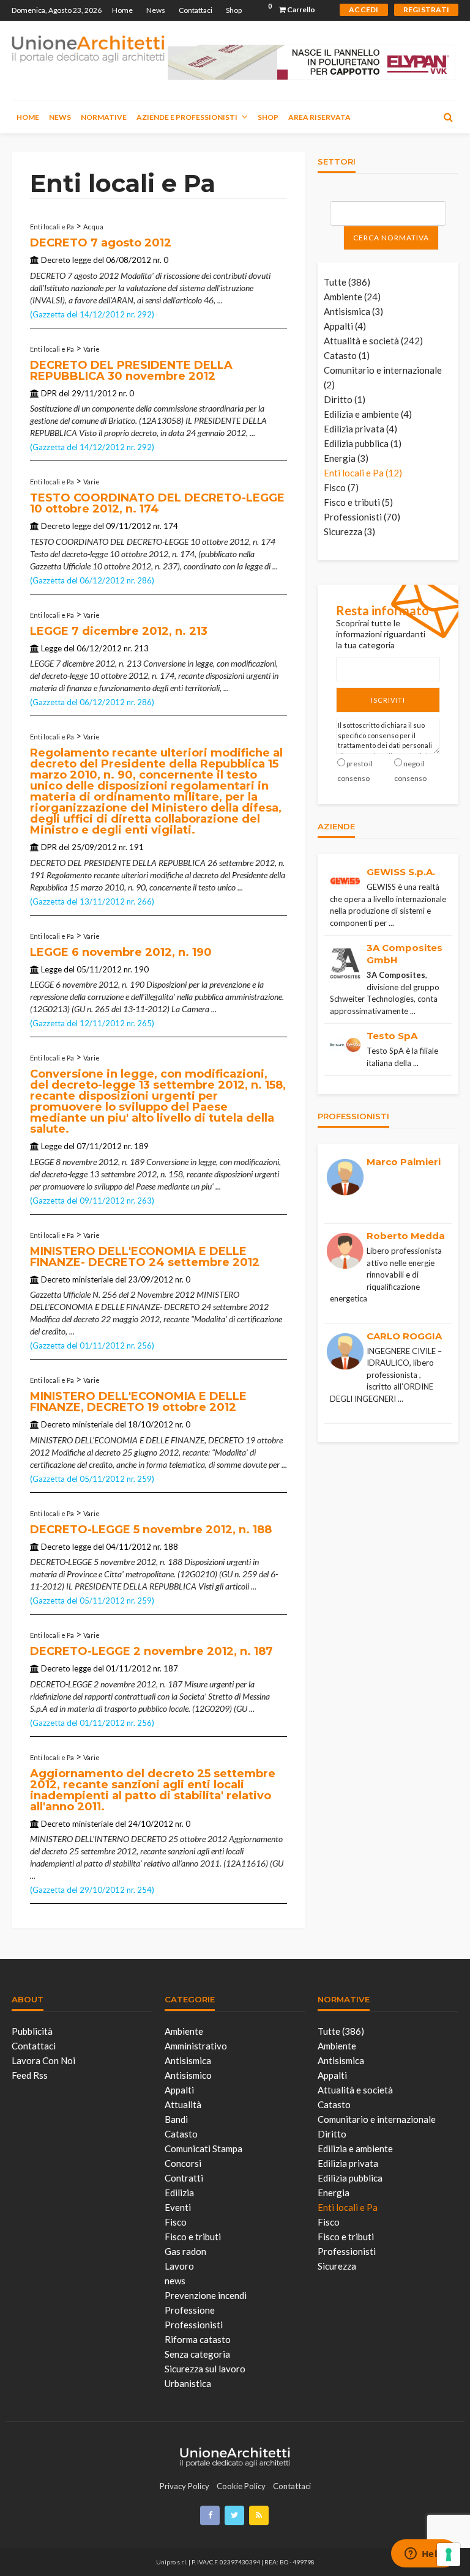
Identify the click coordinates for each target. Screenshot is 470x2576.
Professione (190, 2310)
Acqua (93, 227)
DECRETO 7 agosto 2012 (101, 243)
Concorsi (183, 2163)
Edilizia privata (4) (360, 429)
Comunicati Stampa (203, 2149)
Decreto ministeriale (77, 1279)
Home (122, 10)
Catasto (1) (347, 355)
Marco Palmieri (404, 1162)
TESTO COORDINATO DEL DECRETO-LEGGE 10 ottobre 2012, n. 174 (157, 503)
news (175, 2281)
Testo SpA (392, 1036)
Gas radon (185, 2251)
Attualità (183, 2104)
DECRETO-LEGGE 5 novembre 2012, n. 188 (151, 1530)
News (156, 10)
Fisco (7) (341, 487)
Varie (91, 349)
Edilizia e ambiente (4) (368, 414)
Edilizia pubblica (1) (363, 443)
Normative (104, 117)
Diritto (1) (345, 399)
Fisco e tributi (193, 2237)
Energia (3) (346, 458)
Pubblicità (32, 2031)
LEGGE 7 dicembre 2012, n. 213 (119, 631)
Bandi (176, 2119)
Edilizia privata (348, 2163)
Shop (234, 10)
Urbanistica (188, 2383)
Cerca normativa (391, 238)
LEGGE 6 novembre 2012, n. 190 (121, 952)
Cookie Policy (241, 2486)
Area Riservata (319, 117)
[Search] (448, 117)
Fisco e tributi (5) (358, 502)
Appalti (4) (345, 326)
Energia (334, 2193)
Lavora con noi (43, 2060)
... (220, 300)
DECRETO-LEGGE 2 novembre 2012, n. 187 (151, 1651)
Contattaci (196, 10)
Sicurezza (337, 2266)
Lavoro (179, 2266)
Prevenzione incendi (206, 2295)
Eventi (178, 2207)
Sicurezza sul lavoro (205, 2369)
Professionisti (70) (362, 517)
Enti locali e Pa (52, 227)
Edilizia (179, 2193)
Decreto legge (66, 260)
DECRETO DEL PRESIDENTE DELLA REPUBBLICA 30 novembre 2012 (131, 371)
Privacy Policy (185, 2486)
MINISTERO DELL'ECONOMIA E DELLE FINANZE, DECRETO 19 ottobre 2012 (138, 1402)
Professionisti (194, 2325)
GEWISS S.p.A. (401, 872)
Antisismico (188, 2075)
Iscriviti (388, 700)
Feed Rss (30, 2075)
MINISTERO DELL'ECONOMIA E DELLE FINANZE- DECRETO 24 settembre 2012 (145, 1257)
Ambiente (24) (352, 297)
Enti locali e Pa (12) (363, 473)
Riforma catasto (198, 2339)
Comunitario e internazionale (377, 2119)
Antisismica (188, 2060)
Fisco (176, 2222)
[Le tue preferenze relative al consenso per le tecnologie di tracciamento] (449, 2555)
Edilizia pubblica (350, 2178)
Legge (51, 648)
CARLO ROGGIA (404, 1336)
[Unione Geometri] (88, 48)
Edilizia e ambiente (355, 2149)
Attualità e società (355, 2090)
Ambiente (184, 2031)
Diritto (332, 2134)
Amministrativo (196, 2046)
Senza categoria (197, 2354)
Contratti (184, 2178)
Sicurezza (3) (349, 531)
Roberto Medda (406, 1236)
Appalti (179, 2090)
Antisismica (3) (353, 311)
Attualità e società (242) (373, 341)
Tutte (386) (347, 282)
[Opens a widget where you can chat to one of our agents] (424, 2555)
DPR (49, 393)
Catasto (181, 2134)
